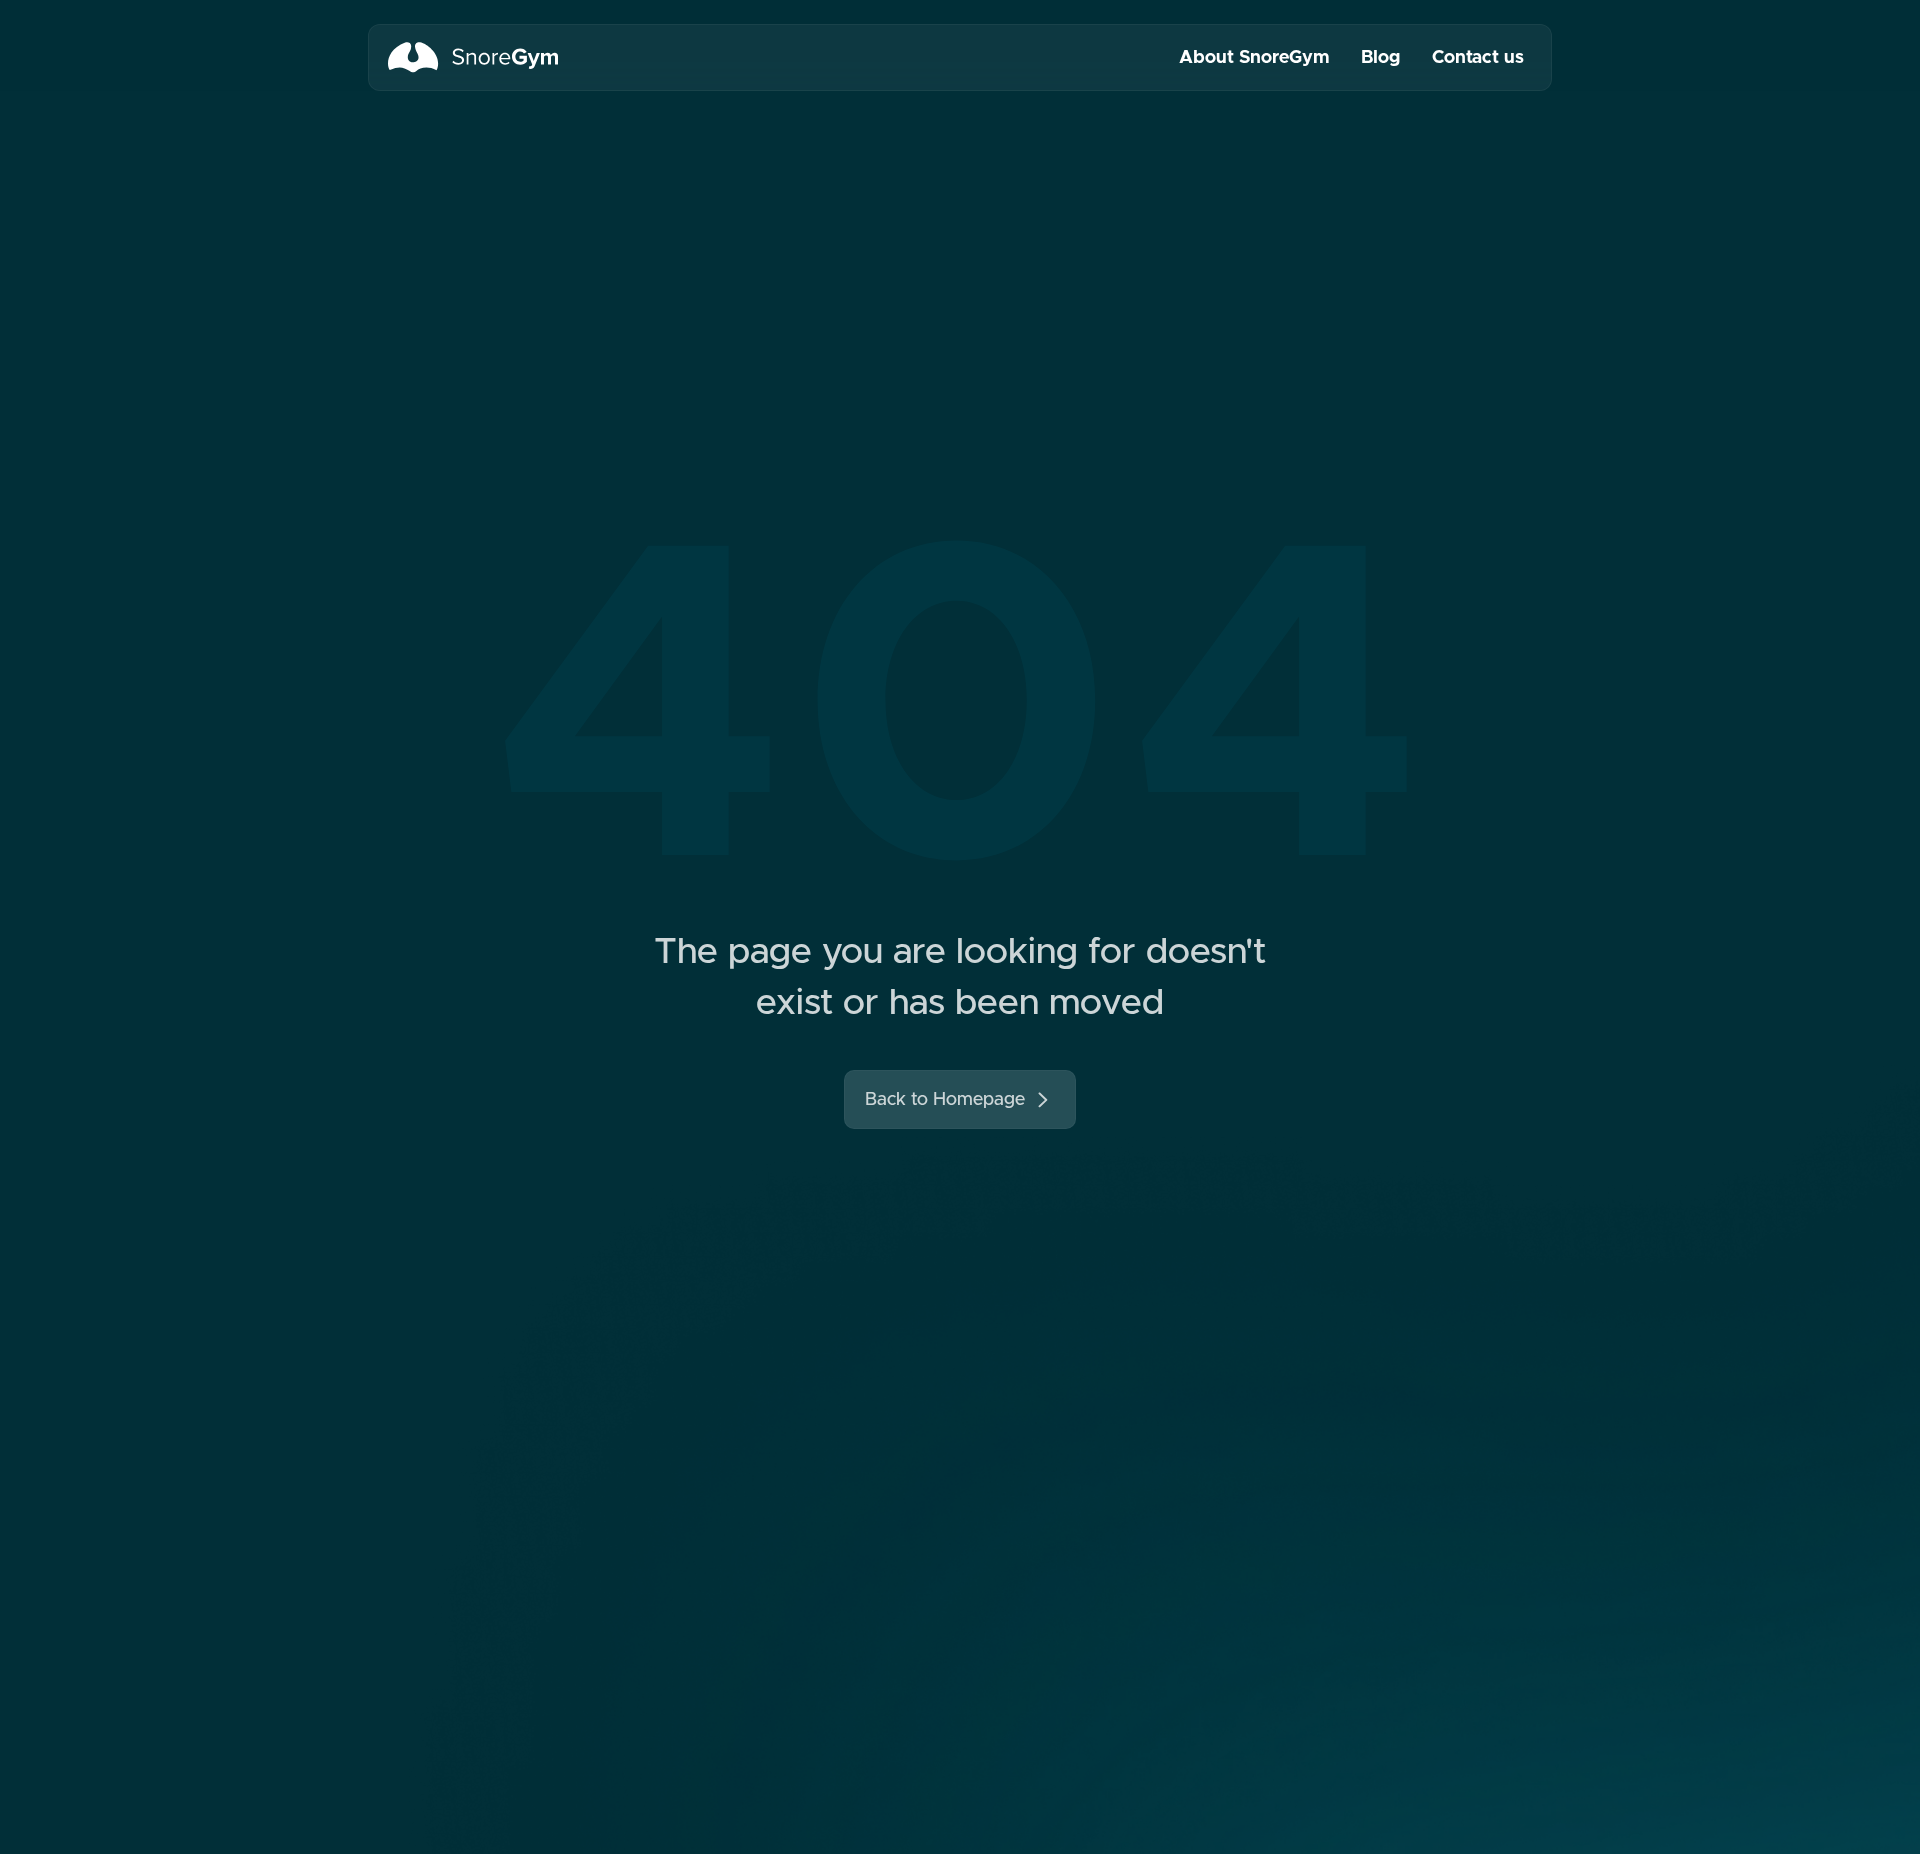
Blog (1380, 57)
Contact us (1478, 57)
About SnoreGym (1254, 57)
